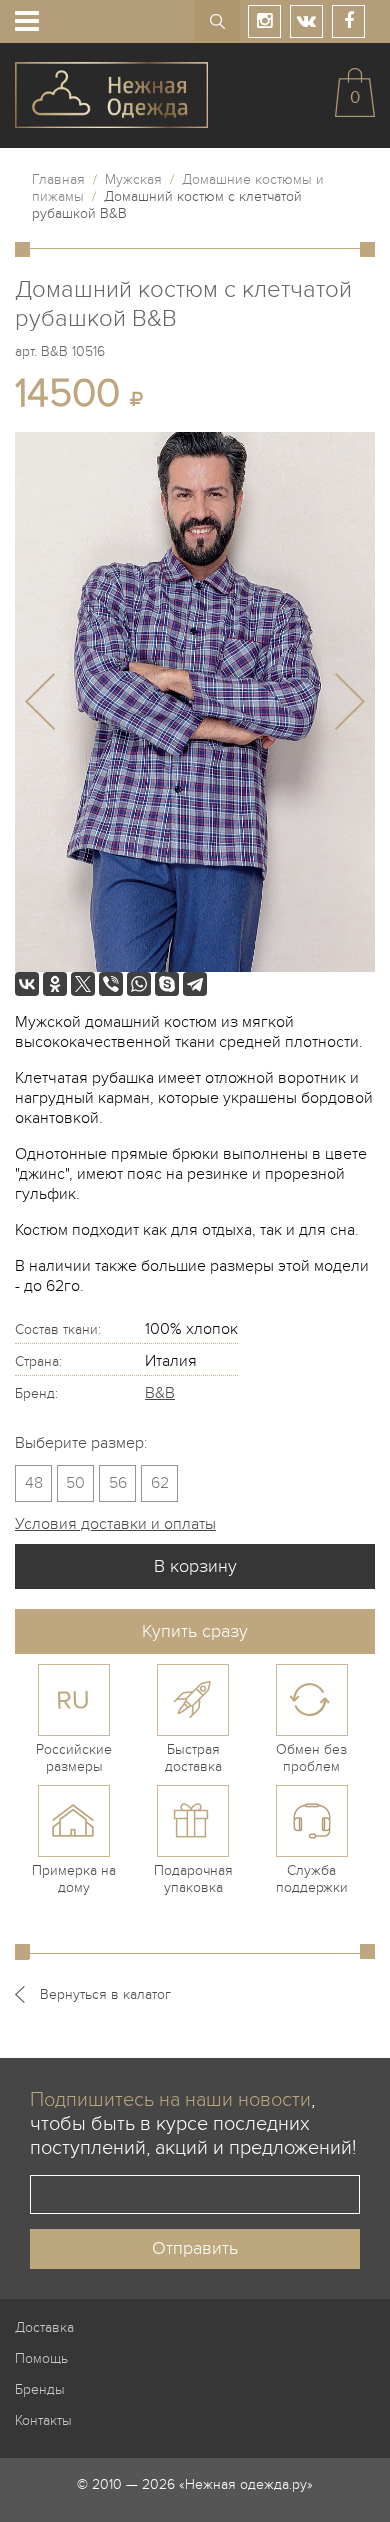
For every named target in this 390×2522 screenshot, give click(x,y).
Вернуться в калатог (105, 1994)
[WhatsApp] (139, 984)
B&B (160, 1393)
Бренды (40, 2389)
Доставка (44, 2327)
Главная (58, 179)
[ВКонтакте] (27, 984)
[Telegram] (195, 984)
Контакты (43, 2420)
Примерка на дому (74, 1879)
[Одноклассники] (55, 984)
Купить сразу (195, 1631)
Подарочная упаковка (193, 1879)
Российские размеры (74, 1758)
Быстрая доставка (193, 1758)
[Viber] (111, 984)
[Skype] (167, 984)
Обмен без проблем (311, 1758)
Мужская (133, 179)
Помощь (41, 2358)
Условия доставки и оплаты (115, 1524)
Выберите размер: (81, 1443)
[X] (83, 984)
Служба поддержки (312, 1879)
